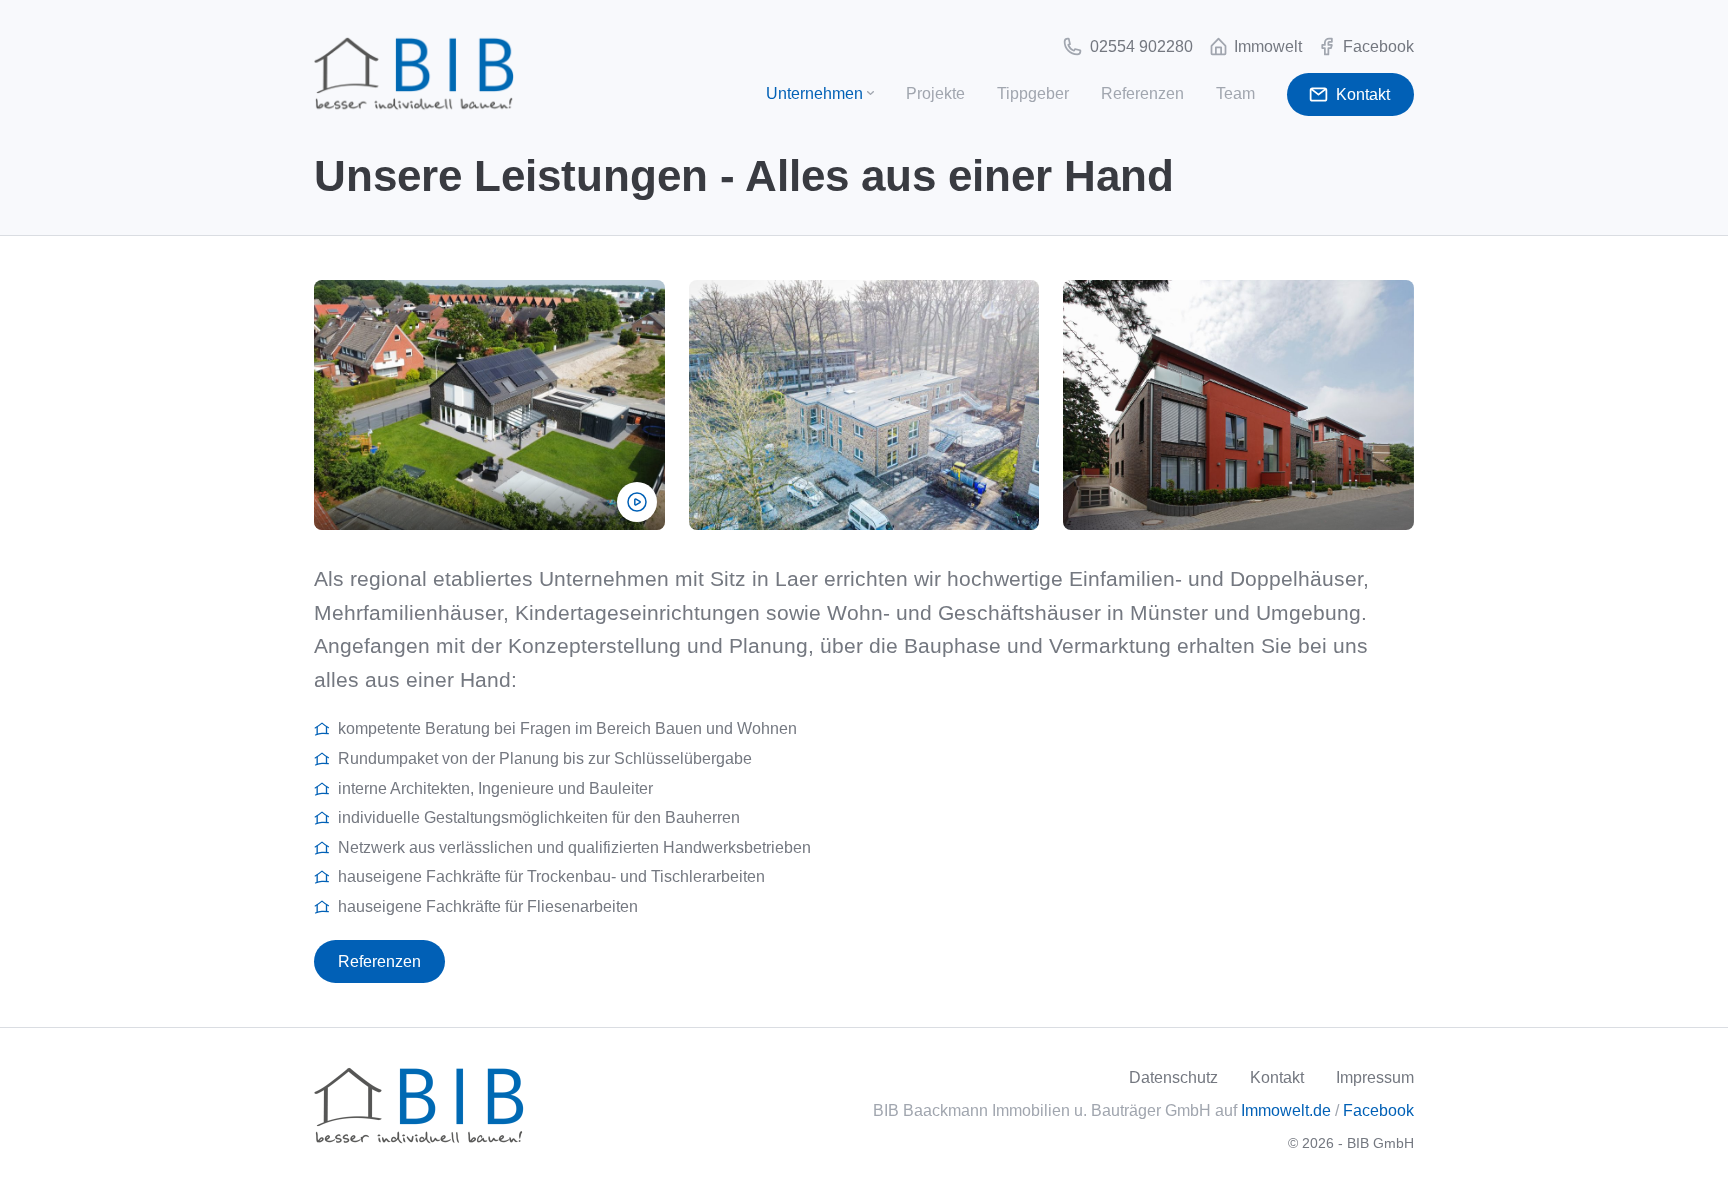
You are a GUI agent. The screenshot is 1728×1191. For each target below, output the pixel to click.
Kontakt (1277, 1077)
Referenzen (1142, 93)
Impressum (1375, 1077)
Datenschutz (1173, 1077)
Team (1235, 93)
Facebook (1378, 1110)
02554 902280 (1139, 46)
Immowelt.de (1286, 1110)
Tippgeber (1033, 93)
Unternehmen (814, 93)
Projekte (935, 93)
